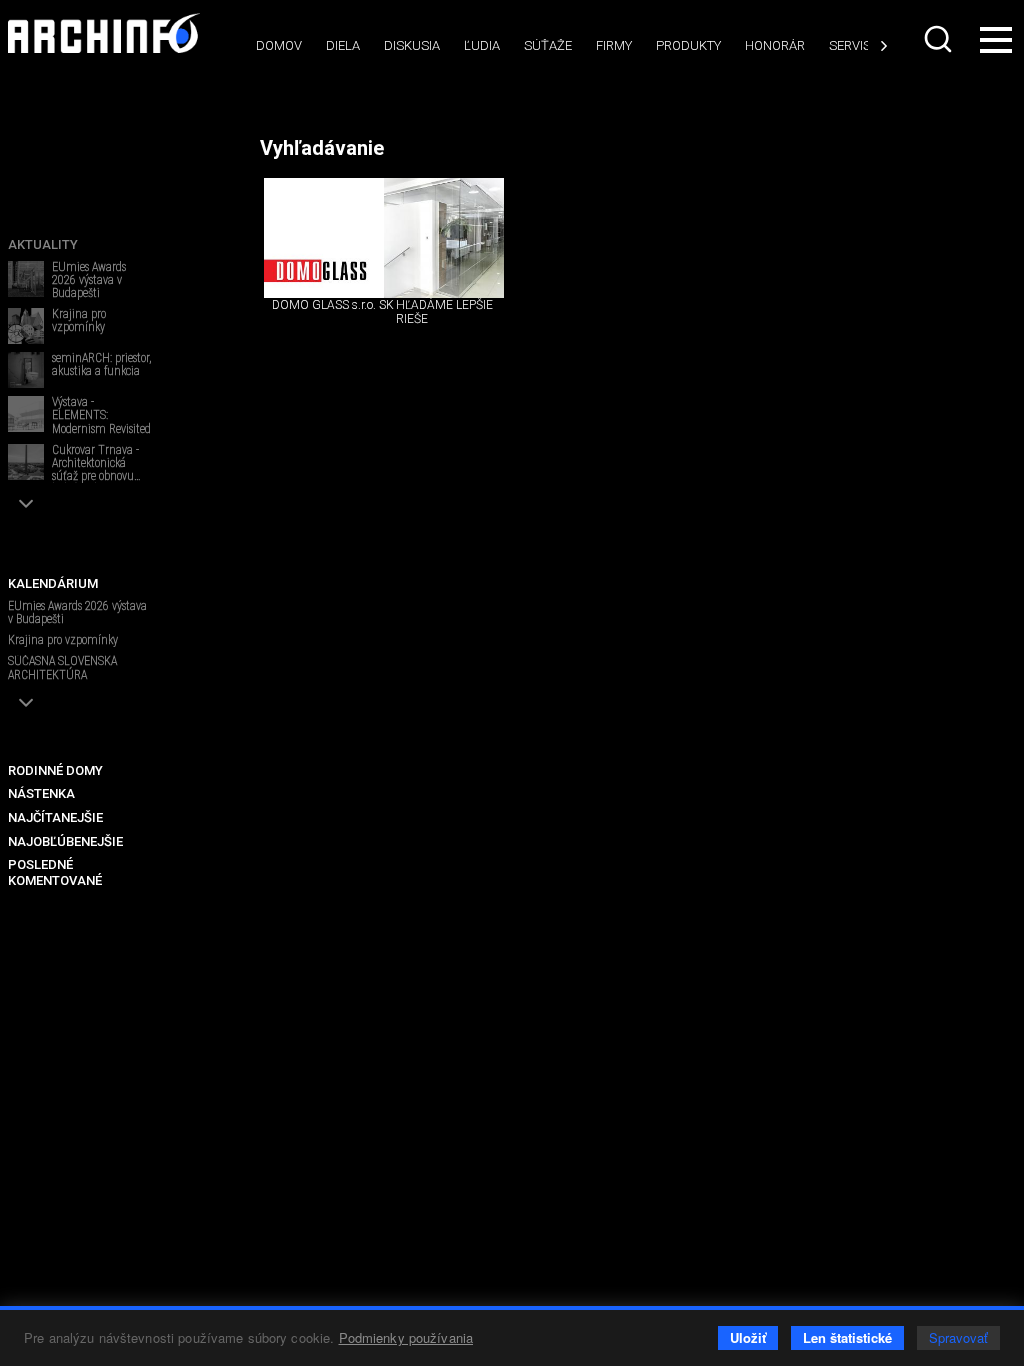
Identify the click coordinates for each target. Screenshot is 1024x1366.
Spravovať (958, 1337)
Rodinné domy (55, 770)
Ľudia (482, 45)
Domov (279, 45)
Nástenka (41, 793)
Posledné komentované (55, 872)
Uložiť (748, 1337)
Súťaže (548, 45)
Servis (850, 45)
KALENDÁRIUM (53, 583)
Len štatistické (847, 1337)
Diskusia (412, 45)
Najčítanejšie (55, 817)
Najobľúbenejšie (65, 841)
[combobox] (938, 39)
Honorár (775, 45)
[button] (26, 503)
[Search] (938, 39)
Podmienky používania (406, 1337)
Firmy (614, 45)
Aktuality (43, 244)
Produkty (688, 45)
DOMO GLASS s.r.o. (324, 305)
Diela (343, 45)
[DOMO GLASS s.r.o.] (324, 238)
